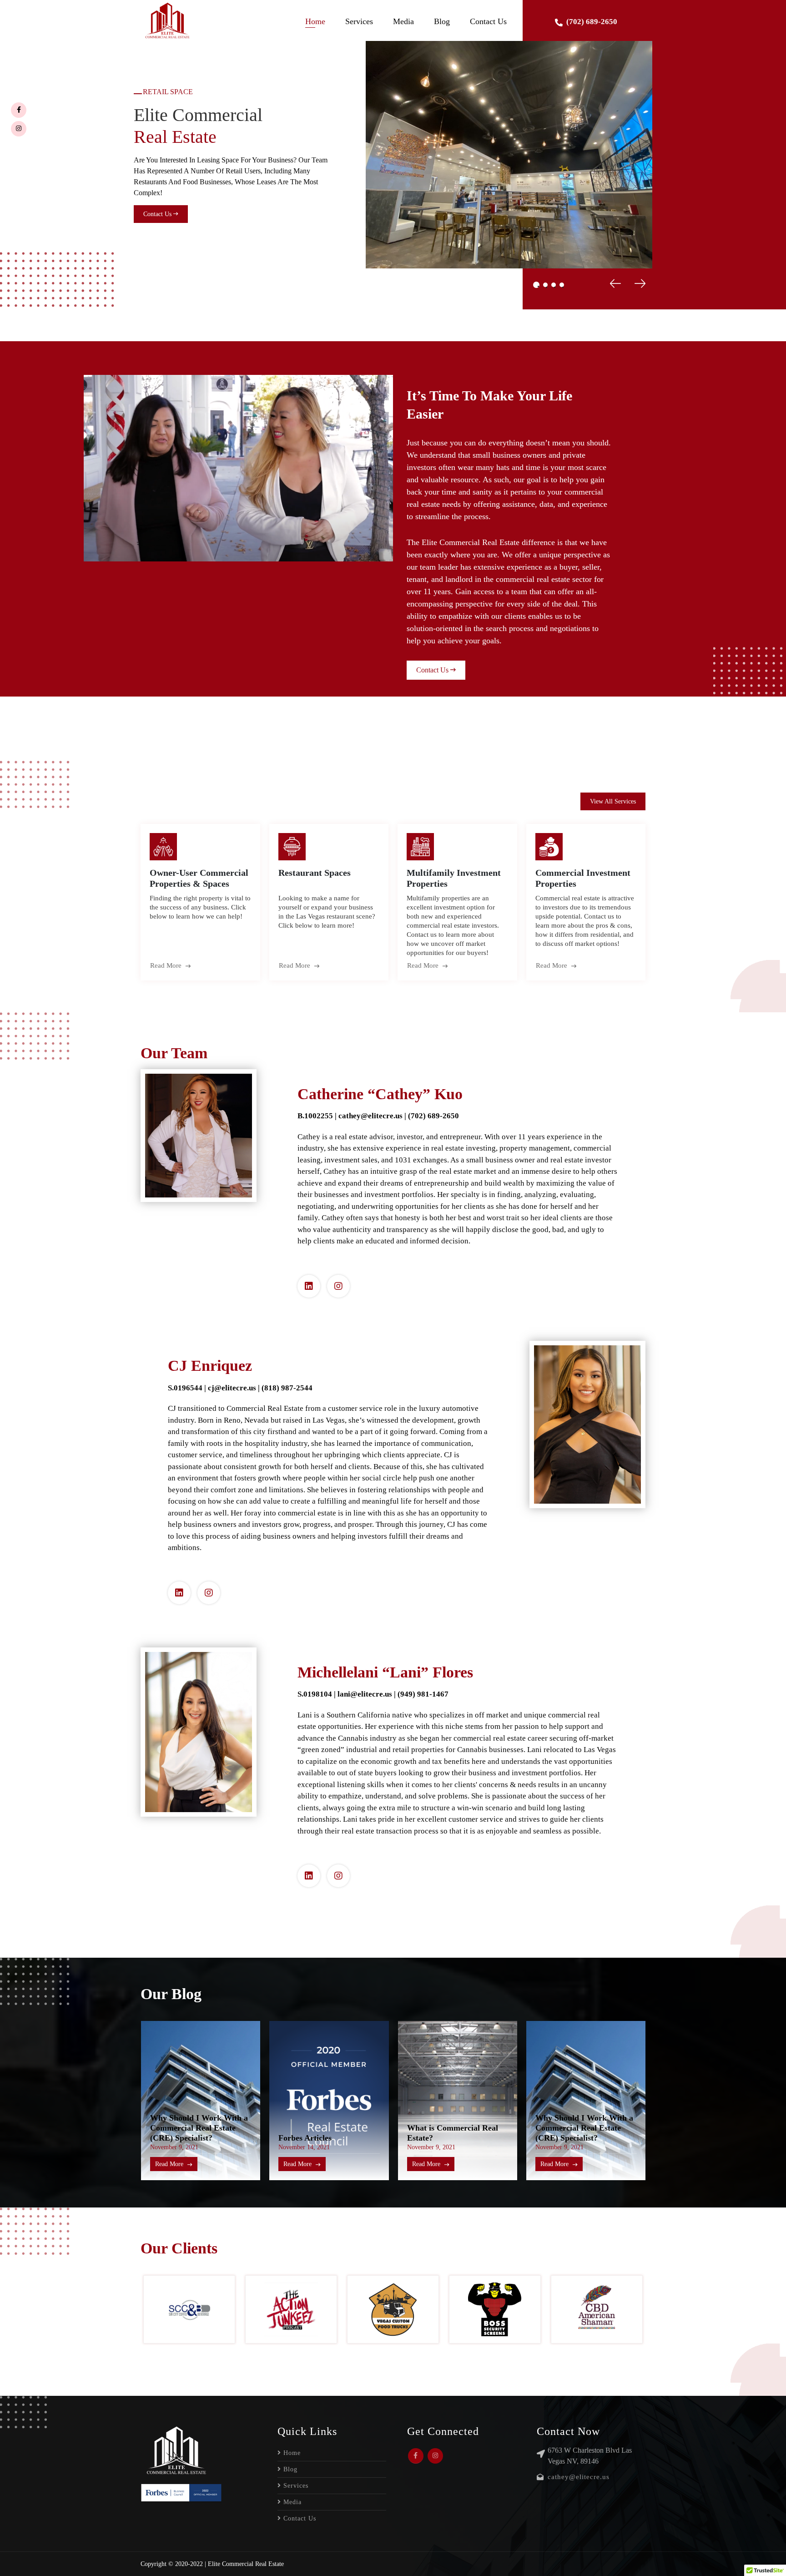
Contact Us (488, 21)
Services (359, 21)
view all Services (613, 801)
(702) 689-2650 (592, 22)
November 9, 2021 (302, 2147)
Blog (442, 21)
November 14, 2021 (175, 2147)
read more (167, 965)
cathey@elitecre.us (579, 2477)
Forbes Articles (176, 2138)
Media (403, 21)
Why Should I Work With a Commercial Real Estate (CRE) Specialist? (456, 2128)
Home (315, 21)
